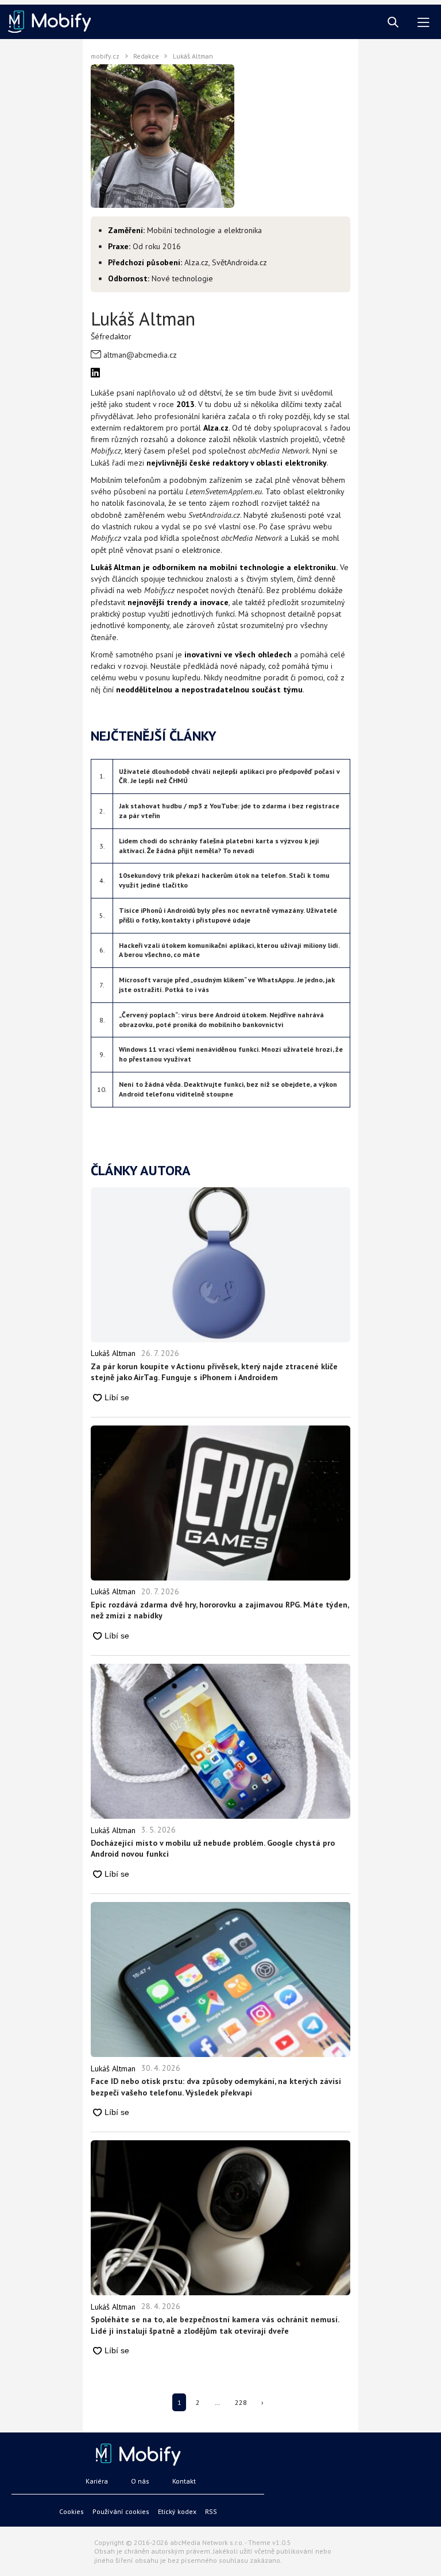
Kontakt (184, 2481)
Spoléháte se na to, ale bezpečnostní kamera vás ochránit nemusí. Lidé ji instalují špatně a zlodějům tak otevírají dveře (215, 2325)
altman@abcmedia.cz (140, 355)
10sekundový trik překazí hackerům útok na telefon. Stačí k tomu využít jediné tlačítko (224, 880)
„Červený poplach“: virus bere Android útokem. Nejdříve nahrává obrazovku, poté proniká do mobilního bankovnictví (221, 1020)
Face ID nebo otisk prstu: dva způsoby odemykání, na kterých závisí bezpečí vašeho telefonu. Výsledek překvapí (216, 2087)
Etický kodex (177, 2511)
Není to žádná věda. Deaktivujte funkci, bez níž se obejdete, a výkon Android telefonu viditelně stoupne (228, 1089)
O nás (140, 2481)
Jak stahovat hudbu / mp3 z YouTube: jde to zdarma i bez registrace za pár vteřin (229, 811)
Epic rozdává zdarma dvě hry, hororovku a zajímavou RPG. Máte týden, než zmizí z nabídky (220, 1610)
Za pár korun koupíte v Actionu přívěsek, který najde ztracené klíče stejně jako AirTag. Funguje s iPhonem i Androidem (214, 1372)
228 (241, 2402)
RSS (211, 2511)
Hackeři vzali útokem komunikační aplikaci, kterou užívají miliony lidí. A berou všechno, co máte (229, 950)
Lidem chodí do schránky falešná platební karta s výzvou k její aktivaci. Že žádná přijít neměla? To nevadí (219, 846)
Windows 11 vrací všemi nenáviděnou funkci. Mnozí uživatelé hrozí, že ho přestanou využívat (231, 1054)
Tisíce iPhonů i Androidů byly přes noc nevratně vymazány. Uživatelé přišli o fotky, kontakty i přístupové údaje (228, 915)
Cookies (71, 2511)
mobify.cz (105, 56)
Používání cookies (121, 2511)
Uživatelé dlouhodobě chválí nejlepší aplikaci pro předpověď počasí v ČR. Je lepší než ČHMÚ (229, 776)
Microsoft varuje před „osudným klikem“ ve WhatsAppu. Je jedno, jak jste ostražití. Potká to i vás (227, 985)
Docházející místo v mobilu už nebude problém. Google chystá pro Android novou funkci (213, 1849)
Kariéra (97, 2481)
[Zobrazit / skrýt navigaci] (423, 23)
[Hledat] (393, 23)
